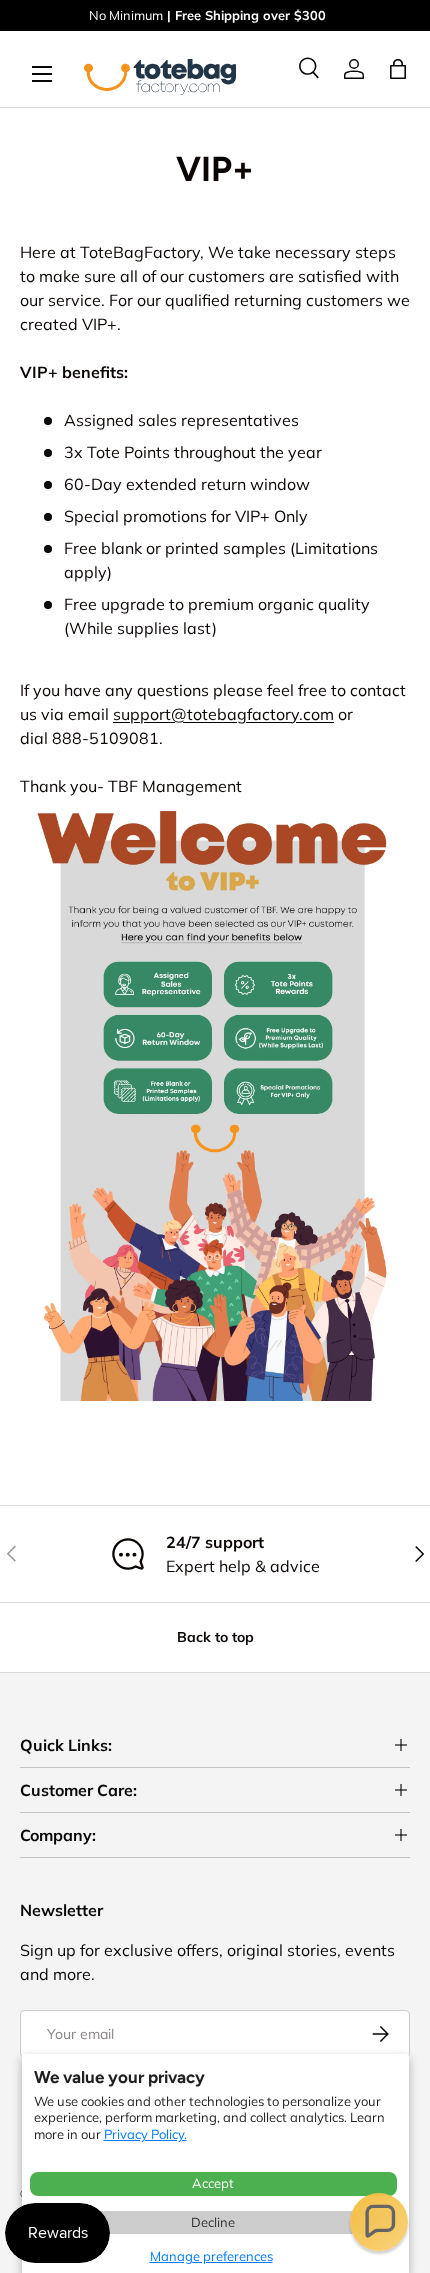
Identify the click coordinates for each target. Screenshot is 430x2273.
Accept (213, 2183)
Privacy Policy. (145, 2134)
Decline (213, 2222)
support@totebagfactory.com (223, 714)
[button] (379, 2222)
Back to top (215, 1637)
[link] (354, 69)
